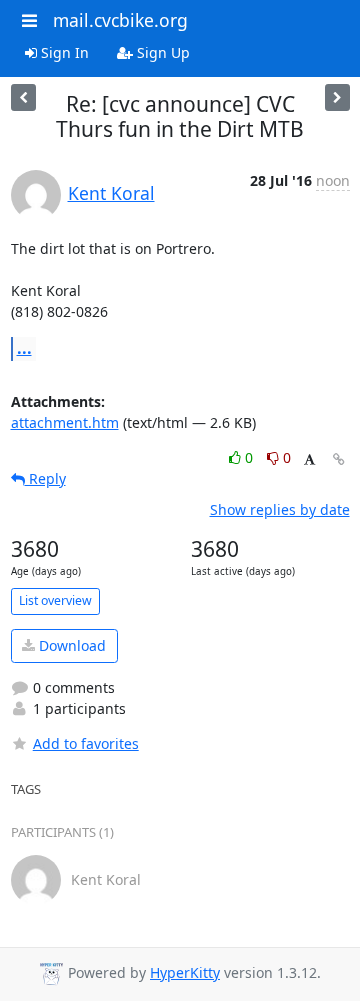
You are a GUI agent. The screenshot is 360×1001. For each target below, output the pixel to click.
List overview (55, 600)
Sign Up (161, 52)
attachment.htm (65, 422)
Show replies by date (280, 509)
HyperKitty (185, 972)
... (24, 348)
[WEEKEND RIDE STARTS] (23, 97)
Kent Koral (111, 193)
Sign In (63, 52)
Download (70, 645)
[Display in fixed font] (309, 460)
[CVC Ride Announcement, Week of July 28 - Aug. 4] (337, 97)
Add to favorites (86, 743)
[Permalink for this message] (339, 459)
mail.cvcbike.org (120, 20)
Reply (45, 478)
